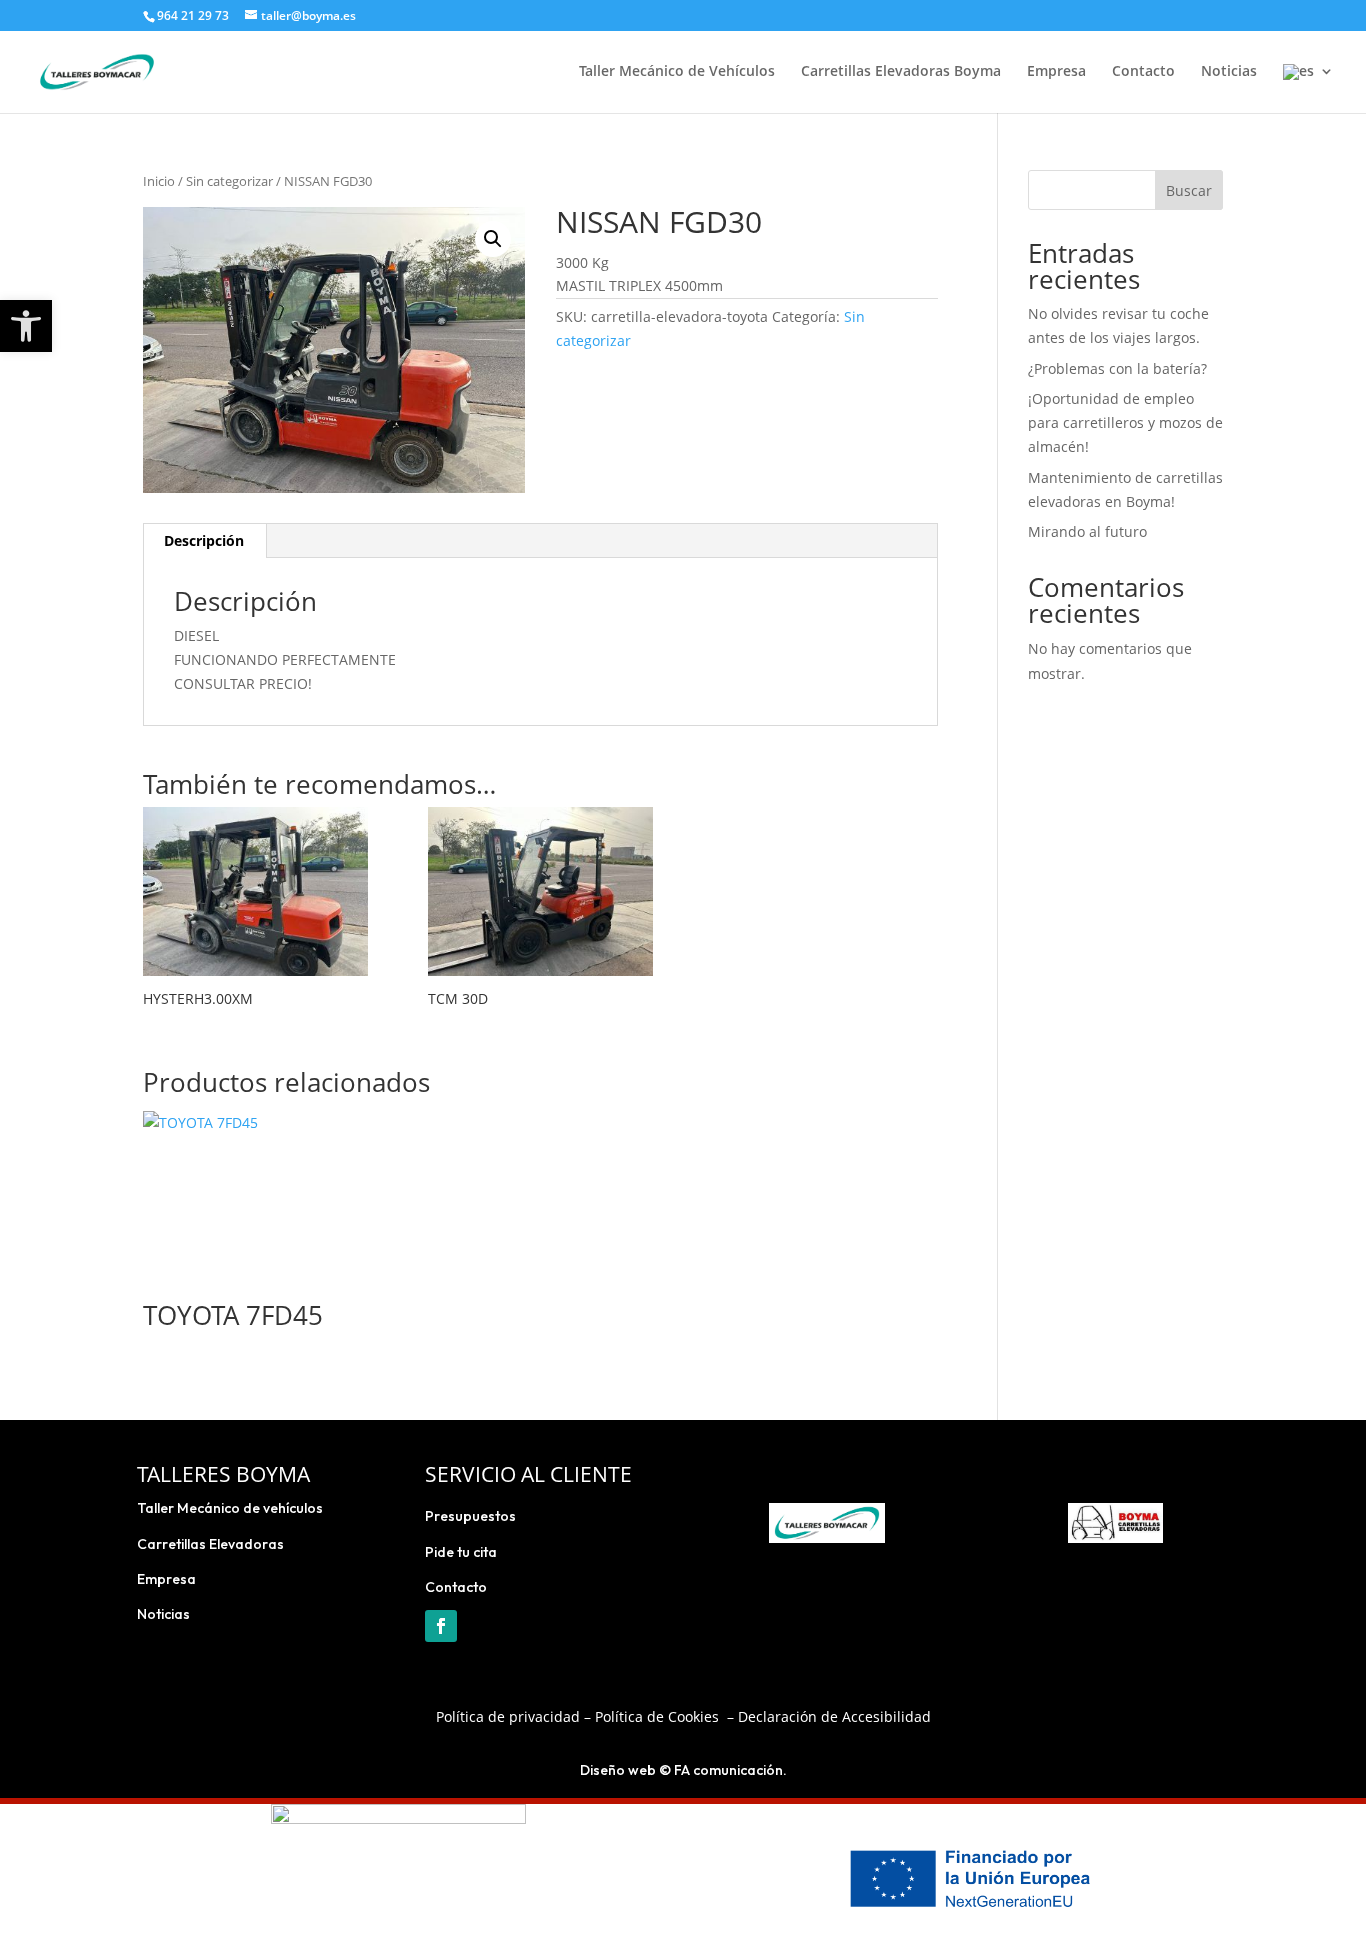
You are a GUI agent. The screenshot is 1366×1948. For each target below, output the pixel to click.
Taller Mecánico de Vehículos (677, 72)
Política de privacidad (508, 1716)
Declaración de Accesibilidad (834, 1716)
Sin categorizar (229, 181)
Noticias (1229, 72)
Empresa (1056, 72)
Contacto (1143, 72)
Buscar (1189, 190)
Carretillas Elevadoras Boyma (901, 72)
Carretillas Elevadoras (210, 1544)
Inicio (159, 181)
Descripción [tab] (204, 540)
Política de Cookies (657, 1716)
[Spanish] (1308, 88)
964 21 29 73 (193, 15)
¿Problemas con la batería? (1117, 368)
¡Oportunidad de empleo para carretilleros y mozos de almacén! (1125, 422)
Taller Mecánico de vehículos (230, 1508)
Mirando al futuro (1087, 531)
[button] (26, 326)
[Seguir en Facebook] (441, 1626)
